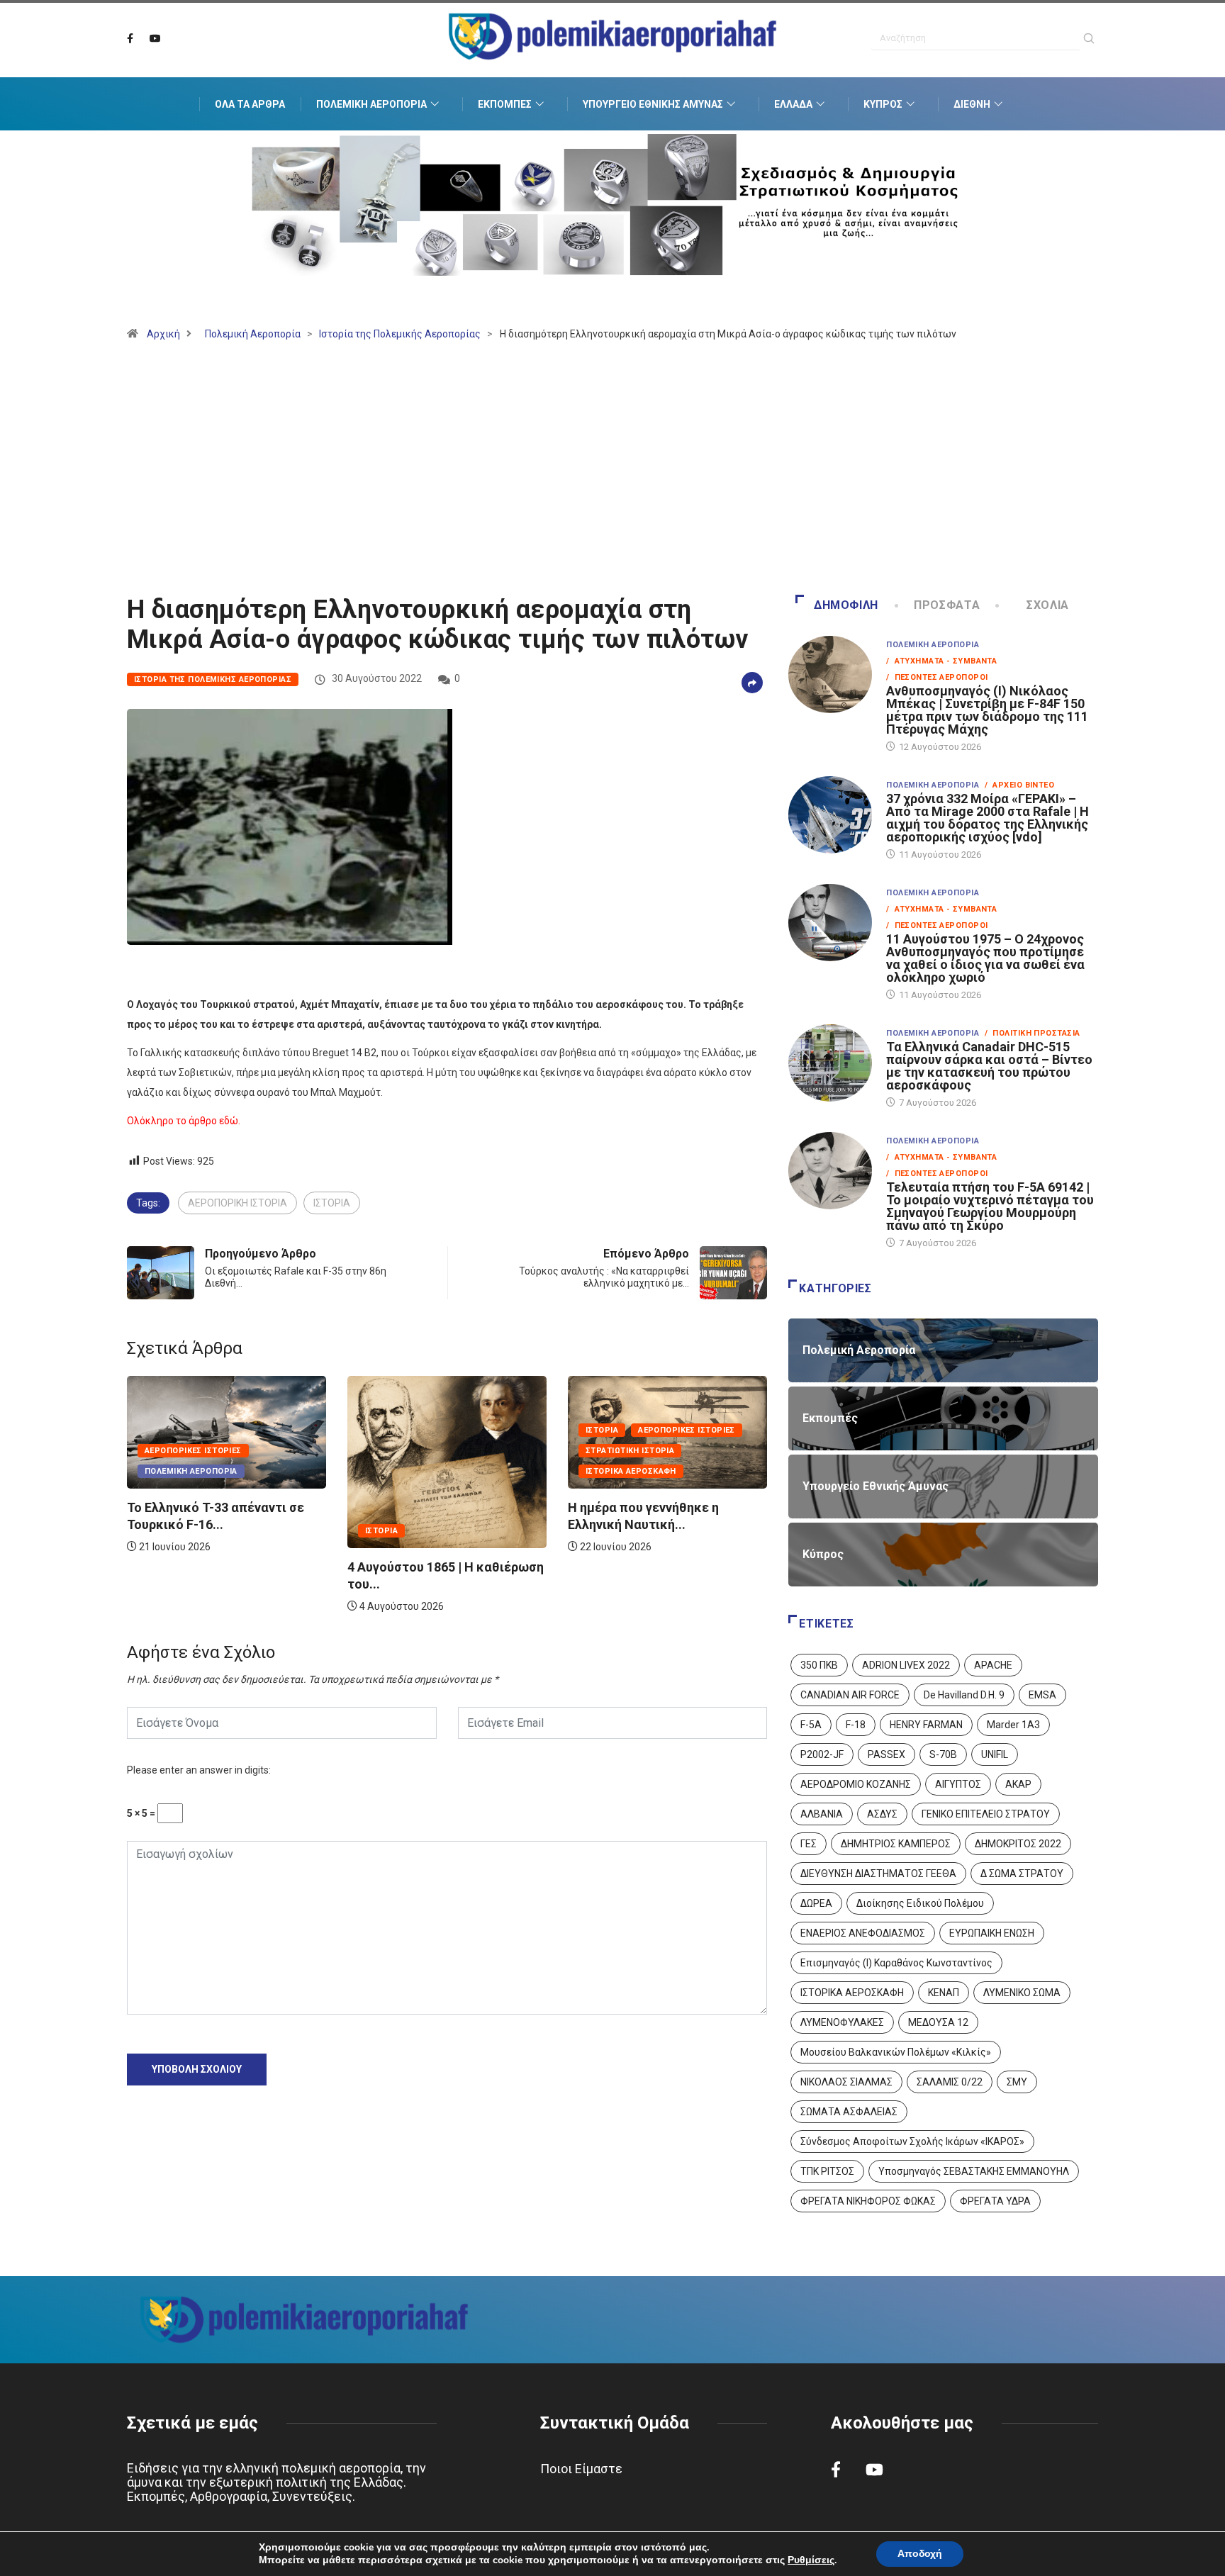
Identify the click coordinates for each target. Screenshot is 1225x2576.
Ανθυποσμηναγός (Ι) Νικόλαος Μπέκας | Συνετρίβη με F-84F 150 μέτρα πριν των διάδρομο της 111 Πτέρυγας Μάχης (987, 710)
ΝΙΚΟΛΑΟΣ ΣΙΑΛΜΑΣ (846, 2082)
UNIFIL (995, 1754)
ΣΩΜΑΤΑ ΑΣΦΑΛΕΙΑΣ (849, 2112)
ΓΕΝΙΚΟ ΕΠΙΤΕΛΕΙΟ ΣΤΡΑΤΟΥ (986, 1814)
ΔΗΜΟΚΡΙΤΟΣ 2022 (1018, 1844)
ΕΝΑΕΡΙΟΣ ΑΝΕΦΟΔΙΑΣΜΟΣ (863, 1933)
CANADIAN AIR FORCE (850, 1695)
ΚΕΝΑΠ (944, 1993)
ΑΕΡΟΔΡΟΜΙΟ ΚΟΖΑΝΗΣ (856, 1784)
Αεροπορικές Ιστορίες (466, 1430)
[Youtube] (155, 39)
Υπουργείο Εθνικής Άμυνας (653, 104)
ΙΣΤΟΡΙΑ (332, 1203)
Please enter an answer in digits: (199, 1770)
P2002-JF (822, 1754)
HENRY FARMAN (926, 1725)
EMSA (1042, 1695)
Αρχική (163, 334)
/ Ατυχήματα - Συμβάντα (941, 661)
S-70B (943, 1754)
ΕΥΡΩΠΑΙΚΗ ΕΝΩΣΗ (992, 1933)
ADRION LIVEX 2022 (906, 1665)
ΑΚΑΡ (1018, 1784)
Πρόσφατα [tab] (947, 605)
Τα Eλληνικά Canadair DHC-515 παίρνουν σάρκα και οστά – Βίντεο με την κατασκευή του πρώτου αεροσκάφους (989, 1066)
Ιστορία (161, 1531)
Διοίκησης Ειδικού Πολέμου (920, 1903)
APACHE (993, 1665)
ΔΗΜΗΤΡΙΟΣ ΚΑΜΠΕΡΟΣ (896, 1844)
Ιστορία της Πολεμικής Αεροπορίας (400, 334)
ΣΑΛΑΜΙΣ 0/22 (950, 2082)
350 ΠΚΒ (819, 1665)
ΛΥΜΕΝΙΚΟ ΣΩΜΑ (1022, 1993)
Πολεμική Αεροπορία (371, 104)
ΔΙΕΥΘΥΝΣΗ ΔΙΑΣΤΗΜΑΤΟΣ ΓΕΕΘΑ (878, 1874)
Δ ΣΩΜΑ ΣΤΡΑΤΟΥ (1022, 1874)
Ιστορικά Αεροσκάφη (410, 1471)
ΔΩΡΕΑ (816, 1903)
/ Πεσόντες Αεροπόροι (937, 677)
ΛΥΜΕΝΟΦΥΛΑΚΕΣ (842, 2022)
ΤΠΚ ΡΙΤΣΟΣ (827, 2171)
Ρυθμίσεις (811, 2560)
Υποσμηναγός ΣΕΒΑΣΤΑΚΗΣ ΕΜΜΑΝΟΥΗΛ (974, 2171)
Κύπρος (883, 104)
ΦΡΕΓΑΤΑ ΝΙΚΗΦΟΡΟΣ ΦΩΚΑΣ (868, 2201)
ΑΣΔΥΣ (882, 1814)
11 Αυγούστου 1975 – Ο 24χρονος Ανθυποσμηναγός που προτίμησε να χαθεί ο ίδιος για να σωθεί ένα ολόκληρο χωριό (985, 958)
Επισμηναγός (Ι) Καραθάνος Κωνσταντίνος (896, 1963)
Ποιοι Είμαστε (581, 2469)
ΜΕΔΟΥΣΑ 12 (938, 2022)
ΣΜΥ (1017, 2082)
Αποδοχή (920, 2554)
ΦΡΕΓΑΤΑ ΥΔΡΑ (995, 2201)
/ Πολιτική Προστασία (1032, 1033)
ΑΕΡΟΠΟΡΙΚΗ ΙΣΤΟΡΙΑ (237, 1203)
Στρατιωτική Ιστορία (409, 1451)
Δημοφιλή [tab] (846, 605)
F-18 (856, 1725)
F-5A (811, 1725)
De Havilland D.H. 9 (964, 1695)
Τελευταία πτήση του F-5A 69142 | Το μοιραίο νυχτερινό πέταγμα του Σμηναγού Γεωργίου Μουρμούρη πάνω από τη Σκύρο (990, 1206)
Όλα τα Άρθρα (250, 104)
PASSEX (886, 1754)
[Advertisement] (612, 474)
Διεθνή (972, 104)
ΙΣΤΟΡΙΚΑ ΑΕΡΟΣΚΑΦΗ (852, 1993)
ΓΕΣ (809, 1844)
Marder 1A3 (1013, 1725)
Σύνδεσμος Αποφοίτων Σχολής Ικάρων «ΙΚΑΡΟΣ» (912, 2141)
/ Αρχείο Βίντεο (1019, 785)
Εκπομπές (505, 104)
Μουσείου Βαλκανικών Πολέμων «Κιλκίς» (896, 2052)
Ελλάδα (793, 104)
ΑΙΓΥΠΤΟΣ (958, 1784)
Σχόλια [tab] (1048, 605)
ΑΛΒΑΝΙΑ (822, 1814)
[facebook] (130, 39)
